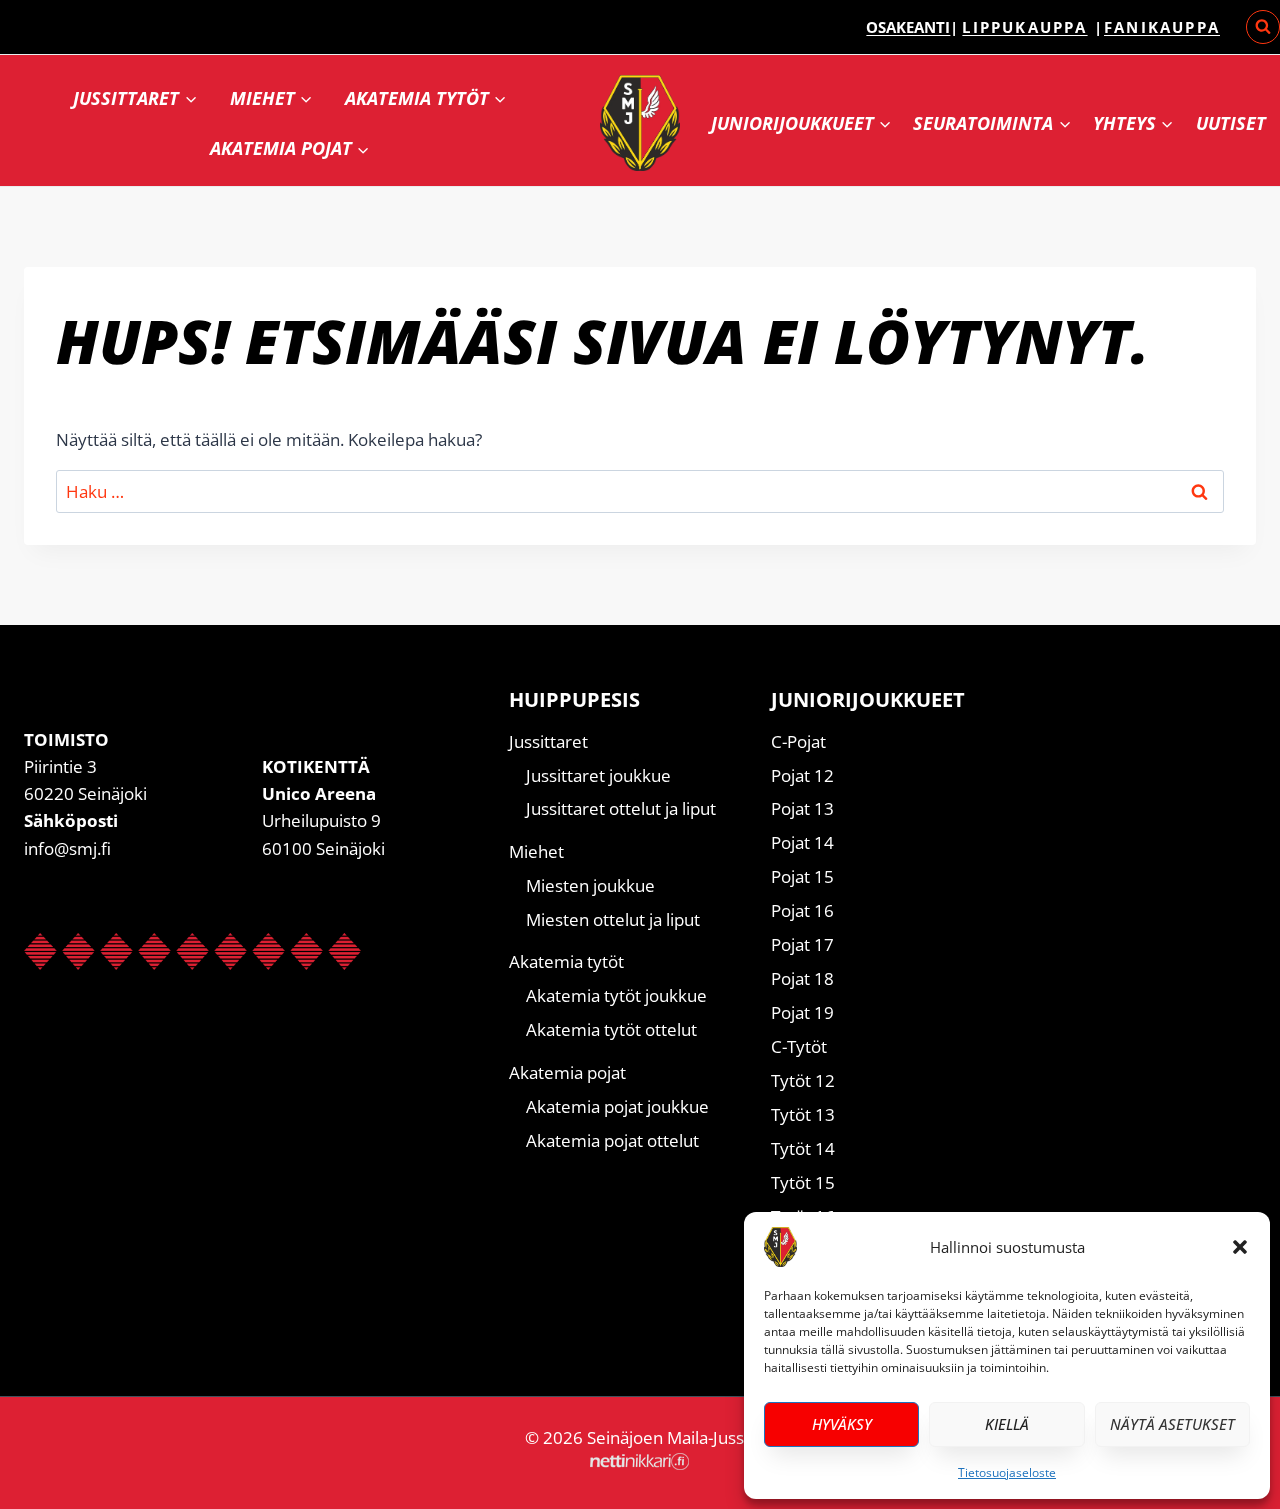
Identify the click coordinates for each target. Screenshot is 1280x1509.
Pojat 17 (802, 944)
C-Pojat (798, 741)
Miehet (536, 851)
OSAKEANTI (908, 27)
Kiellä (1007, 1424)
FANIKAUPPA (1162, 27)
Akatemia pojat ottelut (612, 1140)
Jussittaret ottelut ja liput (621, 808)
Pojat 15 (802, 876)
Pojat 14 (802, 842)
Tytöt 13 (803, 1114)
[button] (1240, 1247)
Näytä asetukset (1172, 1424)
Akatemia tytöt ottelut (611, 1029)
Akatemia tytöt (566, 961)
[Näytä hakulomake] (1263, 27)
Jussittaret (548, 741)
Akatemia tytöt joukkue (616, 995)
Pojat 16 (802, 910)
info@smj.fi (67, 848)
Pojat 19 (802, 1012)
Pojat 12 (802, 775)
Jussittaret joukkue (598, 775)
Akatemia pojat (567, 1072)
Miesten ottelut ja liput (613, 919)
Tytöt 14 (803, 1148)
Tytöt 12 (803, 1080)
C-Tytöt (799, 1046)
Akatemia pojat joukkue (617, 1106)
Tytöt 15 (803, 1182)
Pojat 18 (802, 978)
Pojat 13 (802, 808)
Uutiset (1231, 123)
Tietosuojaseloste (1007, 1472)
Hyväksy (842, 1424)
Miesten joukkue (590, 885)
